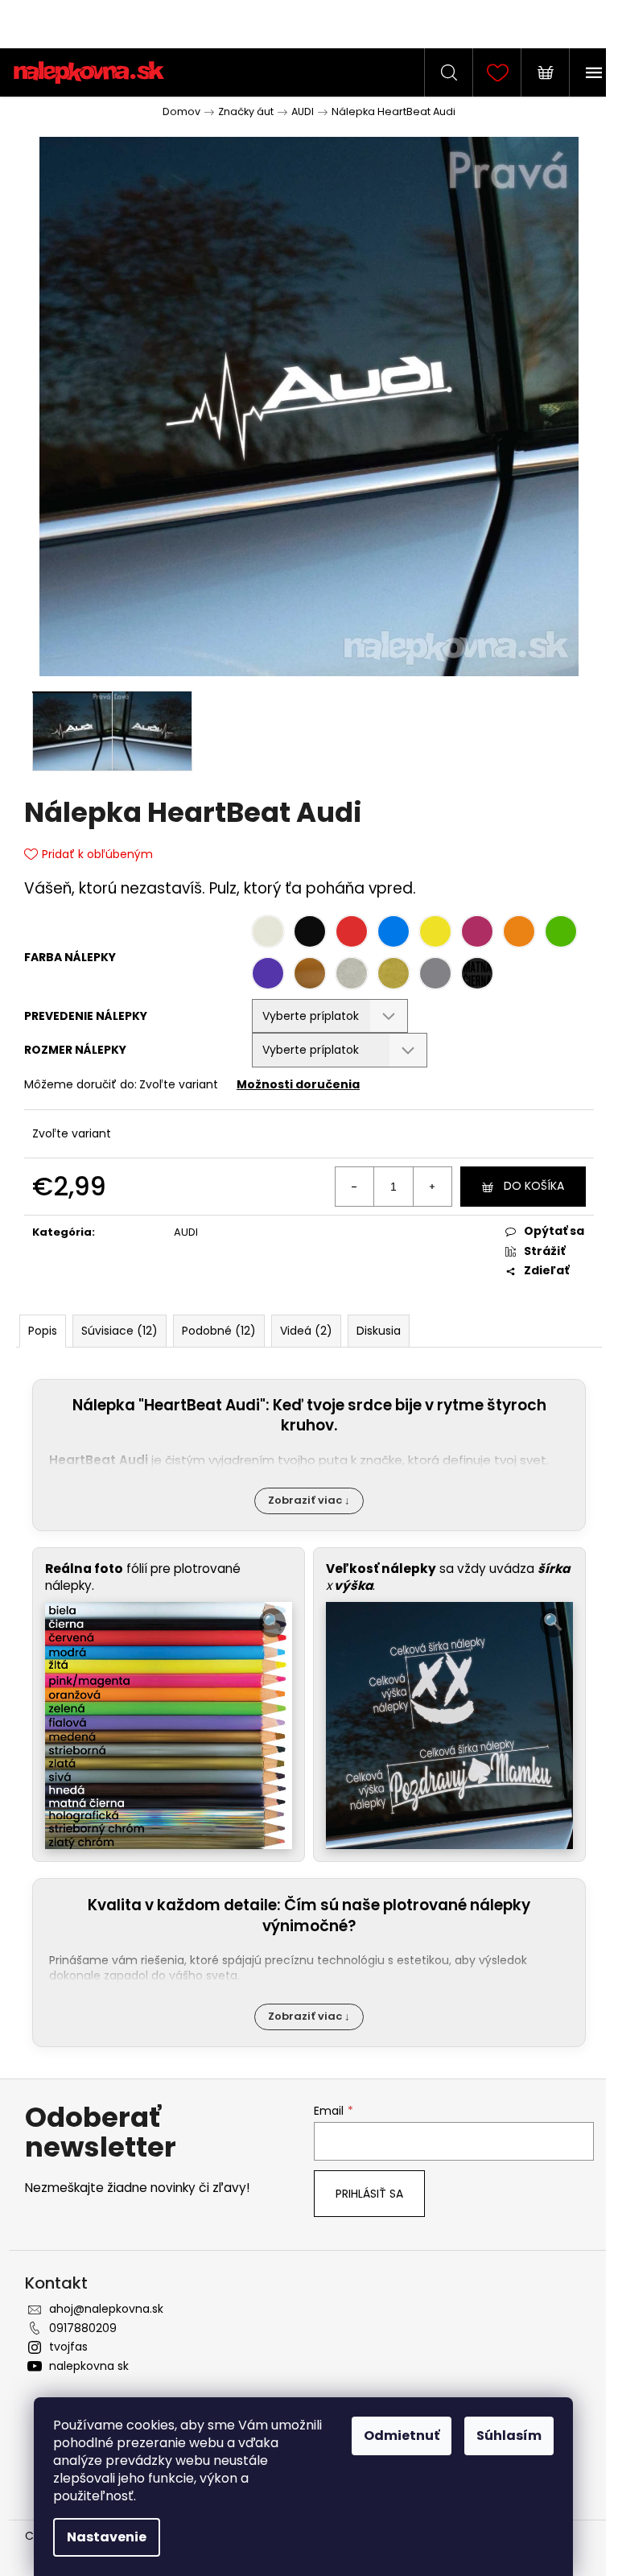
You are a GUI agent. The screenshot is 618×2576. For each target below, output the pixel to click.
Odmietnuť (402, 2436)
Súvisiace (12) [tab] (119, 1331)
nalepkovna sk (89, 2366)
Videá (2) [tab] (306, 1331)
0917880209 (83, 2328)
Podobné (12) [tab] (219, 1331)
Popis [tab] (43, 1331)
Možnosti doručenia (298, 1084)
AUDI (186, 1232)
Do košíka (534, 1186)
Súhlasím (509, 2436)
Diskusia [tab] (379, 1331)
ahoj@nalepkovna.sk (106, 2309)
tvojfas (68, 2347)
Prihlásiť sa (369, 2194)
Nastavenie (107, 2537)
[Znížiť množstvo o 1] (355, 1187)
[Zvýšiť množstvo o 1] (432, 1187)
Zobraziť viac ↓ (309, 1500)
